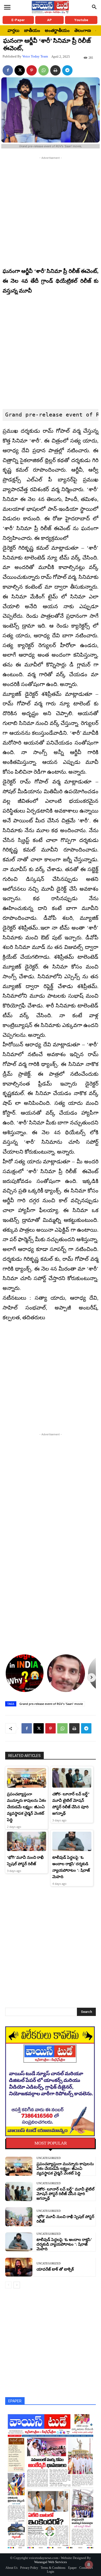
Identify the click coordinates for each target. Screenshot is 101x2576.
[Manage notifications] (89, 2565)
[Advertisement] (51, 211)
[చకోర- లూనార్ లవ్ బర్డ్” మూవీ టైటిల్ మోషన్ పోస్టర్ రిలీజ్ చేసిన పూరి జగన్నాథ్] (72, 1778)
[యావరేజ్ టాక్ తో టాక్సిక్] (19, 2267)
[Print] (55, 70)
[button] (94, 7)
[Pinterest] (32, 70)
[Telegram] (67, 70)
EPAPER (15, 2401)
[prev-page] (8, 2285)
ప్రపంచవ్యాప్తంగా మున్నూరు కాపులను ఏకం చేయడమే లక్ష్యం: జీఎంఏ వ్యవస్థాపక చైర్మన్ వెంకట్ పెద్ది (27, 1807)
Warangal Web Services (51, 2562)
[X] (20, 70)
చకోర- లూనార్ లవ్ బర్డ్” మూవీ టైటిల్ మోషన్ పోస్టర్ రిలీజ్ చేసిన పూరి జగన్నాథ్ (66, 2194)
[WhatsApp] (44, 70)
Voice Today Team (35, 56)
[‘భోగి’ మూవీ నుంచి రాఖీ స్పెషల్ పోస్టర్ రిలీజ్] (27, 1841)
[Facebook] (8, 70)
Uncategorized (49, 2158)
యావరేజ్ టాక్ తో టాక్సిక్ (55, 2269)
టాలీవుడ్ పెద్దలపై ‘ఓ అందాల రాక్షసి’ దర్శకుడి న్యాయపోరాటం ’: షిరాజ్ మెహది (64, 2244)
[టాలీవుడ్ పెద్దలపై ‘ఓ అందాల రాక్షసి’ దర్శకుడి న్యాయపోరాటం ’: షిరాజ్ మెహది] (72, 1841)
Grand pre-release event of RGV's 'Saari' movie (51, 1704)
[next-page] (17, 2285)
